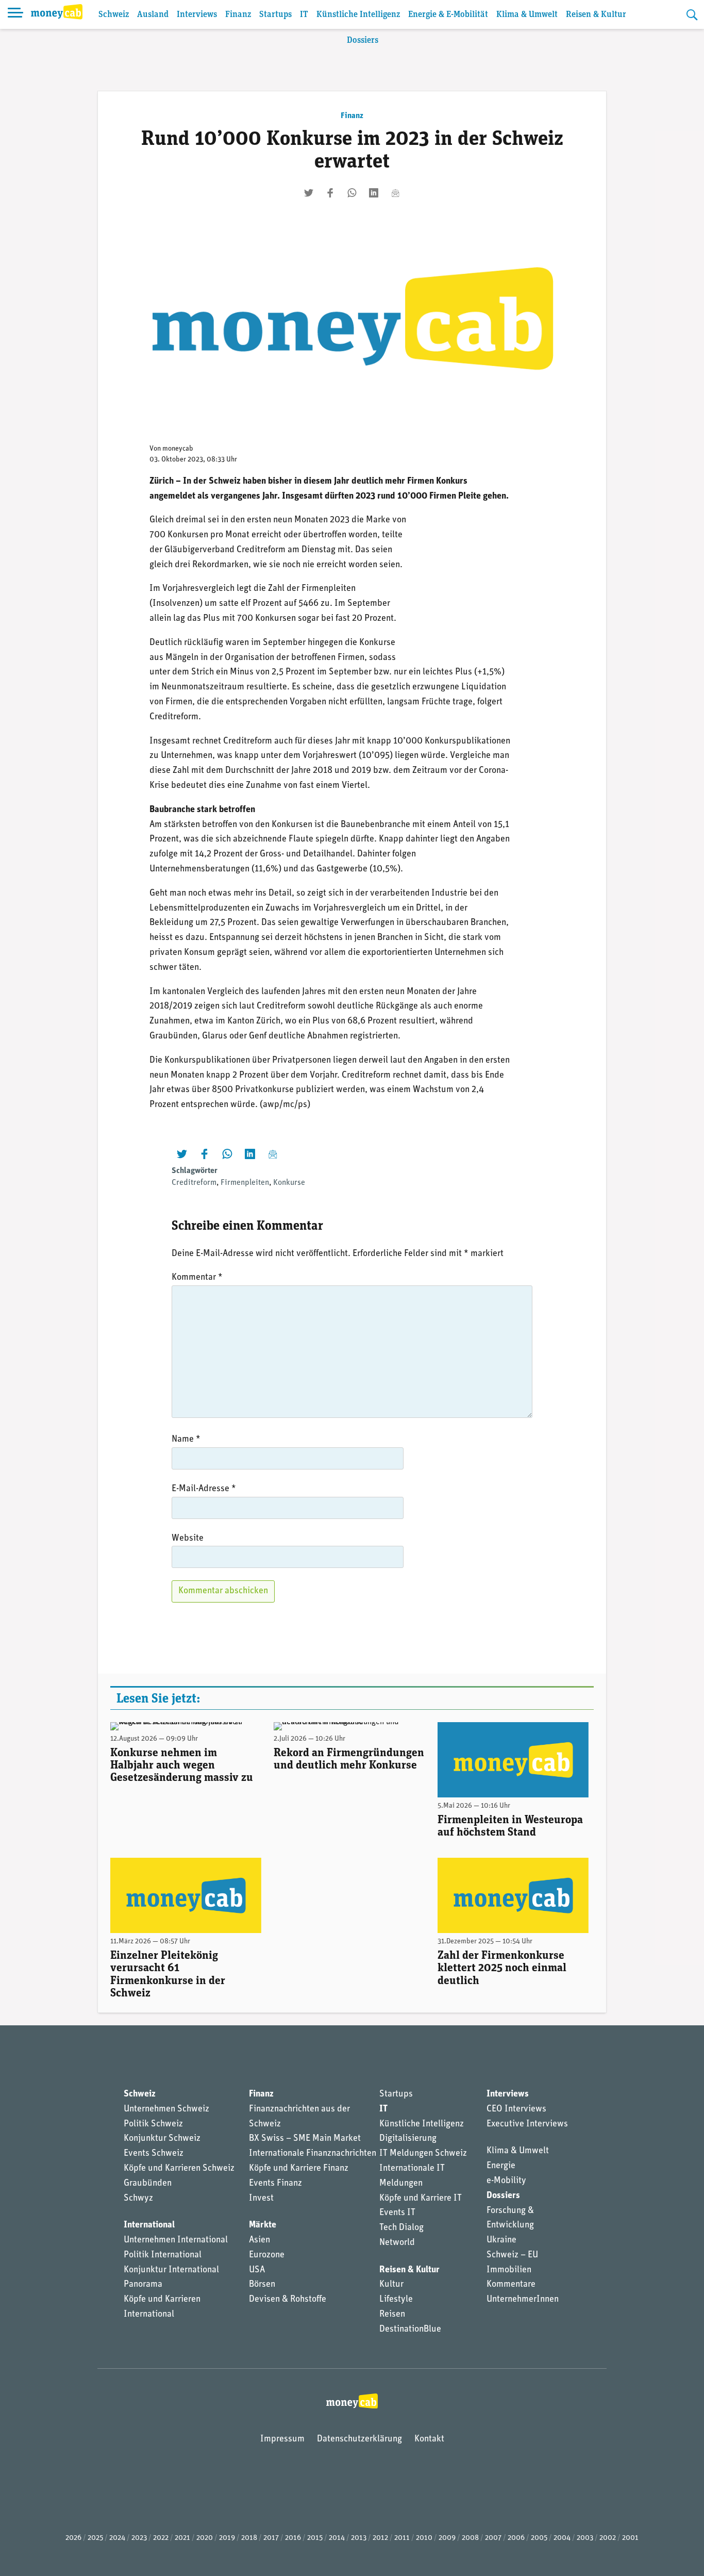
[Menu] (15, 14)
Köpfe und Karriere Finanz (299, 2169)
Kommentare (511, 2285)
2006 (516, 2538)
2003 (585, 2538)
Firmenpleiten (245, 1183)
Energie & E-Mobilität (448, 15)
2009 (447, 2538)
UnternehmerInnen (523, 2300)
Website (188, 1539)
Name (186, 1440)
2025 (95, 2538)
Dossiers (363, 40)
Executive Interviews (527, 2124)
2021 (182, 2538)
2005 (539, 2538)
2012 (380, 2538)
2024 (117, 2538)
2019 (227, 2538)
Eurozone (267, 2255)
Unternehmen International (176, 2240)
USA (257, 2270)
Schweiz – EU (512, 2255)
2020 (205, 2538)
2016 (293, 2538)
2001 (630, 2538)
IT (304, 15)
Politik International (163, 2255)
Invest (261, 2199)
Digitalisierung (408, 2139)
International (149, 2225)
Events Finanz (275, 2184)
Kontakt (429, 2439)
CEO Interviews (516, 2109)
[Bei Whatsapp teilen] (352, 193)
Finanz (238, 15)
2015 (315, 2538)
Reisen (392, 2315)
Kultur (391, 2285)
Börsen (262, 2285)
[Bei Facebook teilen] (330, 193)
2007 (493, 2538)
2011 (402, 2538)
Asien (259, 2240)
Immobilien (509, 2270)
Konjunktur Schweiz (162, 2139)
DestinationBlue (410, 2330)
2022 (161, 2538)
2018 (249, 2538)
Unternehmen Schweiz (166, 2109)
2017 (271, 2538)
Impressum (282, 2439)
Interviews (197, 15)
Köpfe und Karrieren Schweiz (179, 2169)
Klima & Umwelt (527, 15)
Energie (501, 2166)
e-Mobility (506, 2181)
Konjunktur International (171, 2270)
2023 (139, 2538)
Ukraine (501, 2240)
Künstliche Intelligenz (358, 15)
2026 (73, 2538)
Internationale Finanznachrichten (313, 2154)
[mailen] (395, 193)
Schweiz (114, 15)
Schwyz (138, 2199)
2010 (424, 2538)
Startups (275, 15)
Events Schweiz (154, 2154)
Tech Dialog (401, 2228)
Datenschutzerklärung (359, 2439)
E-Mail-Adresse (204, 1489)
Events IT (397, 2213)
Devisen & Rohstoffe (288, 2300)
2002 (608, 2538)
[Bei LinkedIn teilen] (374, 193)
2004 (562, 2538)
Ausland (153, 15)
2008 (470, 2538)
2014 (337, 2538)
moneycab (178, 449)
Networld (397, 2243)
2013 (359, 2538)
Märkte (263, 2225)
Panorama (143, 2285)
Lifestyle (396, 2300)
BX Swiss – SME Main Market (305, 2139)
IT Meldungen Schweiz (423, 2154)
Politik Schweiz (153, 2124)
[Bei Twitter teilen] (309, 193)
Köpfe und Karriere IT (421, 2199)
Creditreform (194, 1183)
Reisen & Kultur (596, 15)
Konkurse (289, 1183)
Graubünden (148, 2184)
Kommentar (197, 1278)
